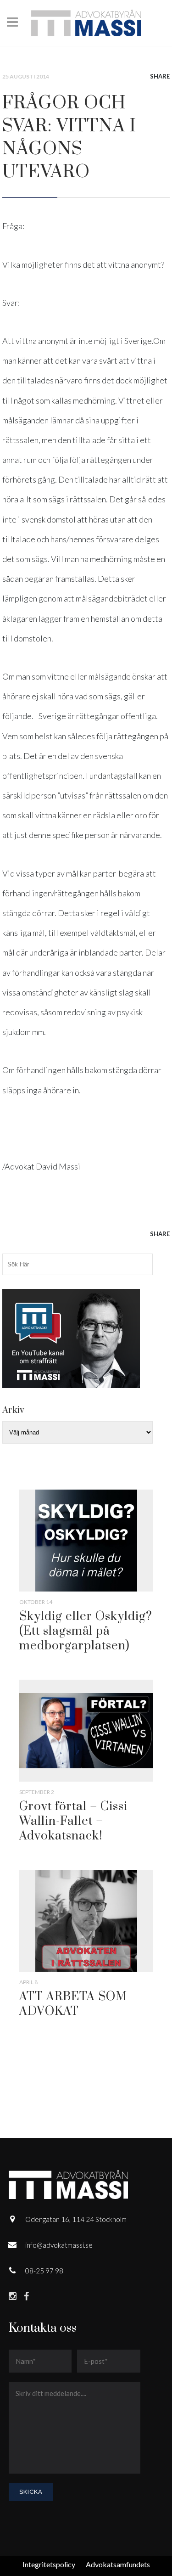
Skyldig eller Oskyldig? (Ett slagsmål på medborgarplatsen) (86, 1631)
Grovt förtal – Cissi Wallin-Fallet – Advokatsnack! (73, 1821)
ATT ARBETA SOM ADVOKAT (73, 2004)
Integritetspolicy (49, 2564)
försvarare (115, 539)
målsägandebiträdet (112, 598)
